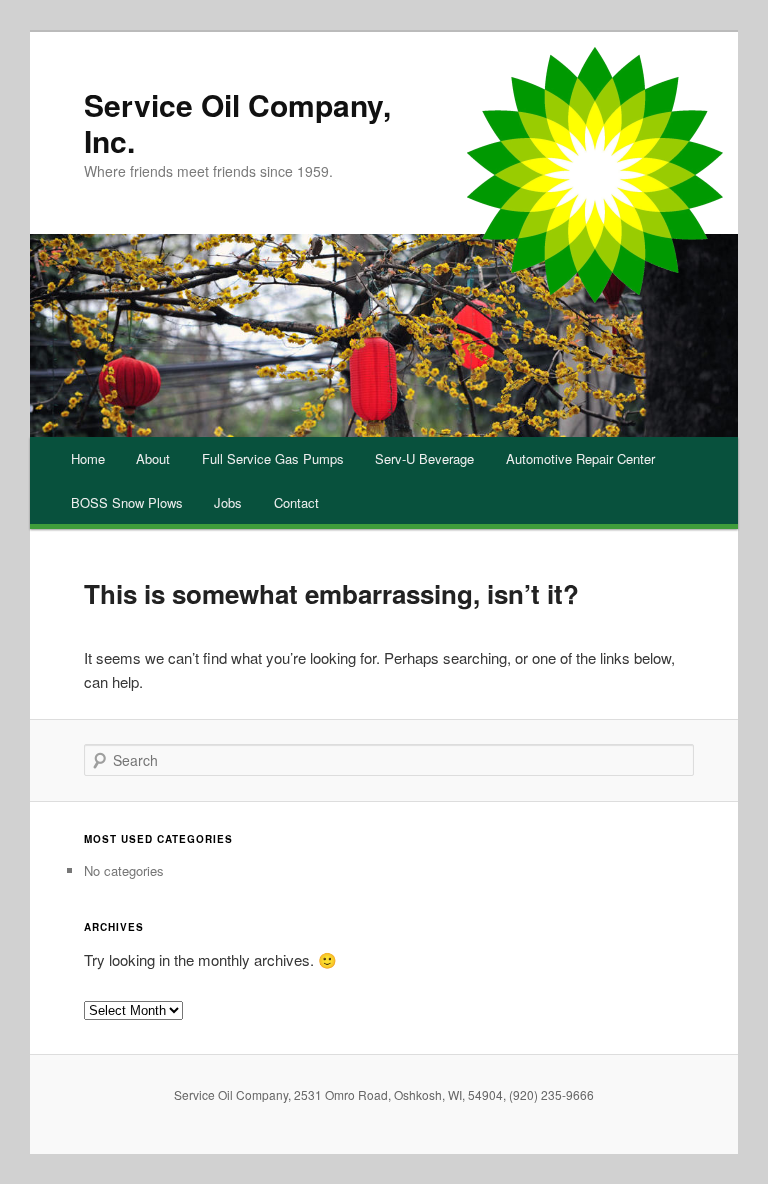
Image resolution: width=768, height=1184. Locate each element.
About (153, 458)
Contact (296, 502)
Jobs (228, 502)
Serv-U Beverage (424, 458)
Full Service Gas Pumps (273, 458)
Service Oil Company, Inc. (237, 122)
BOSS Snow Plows (127, 502)
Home (88, 458)
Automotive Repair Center (580, 458)
